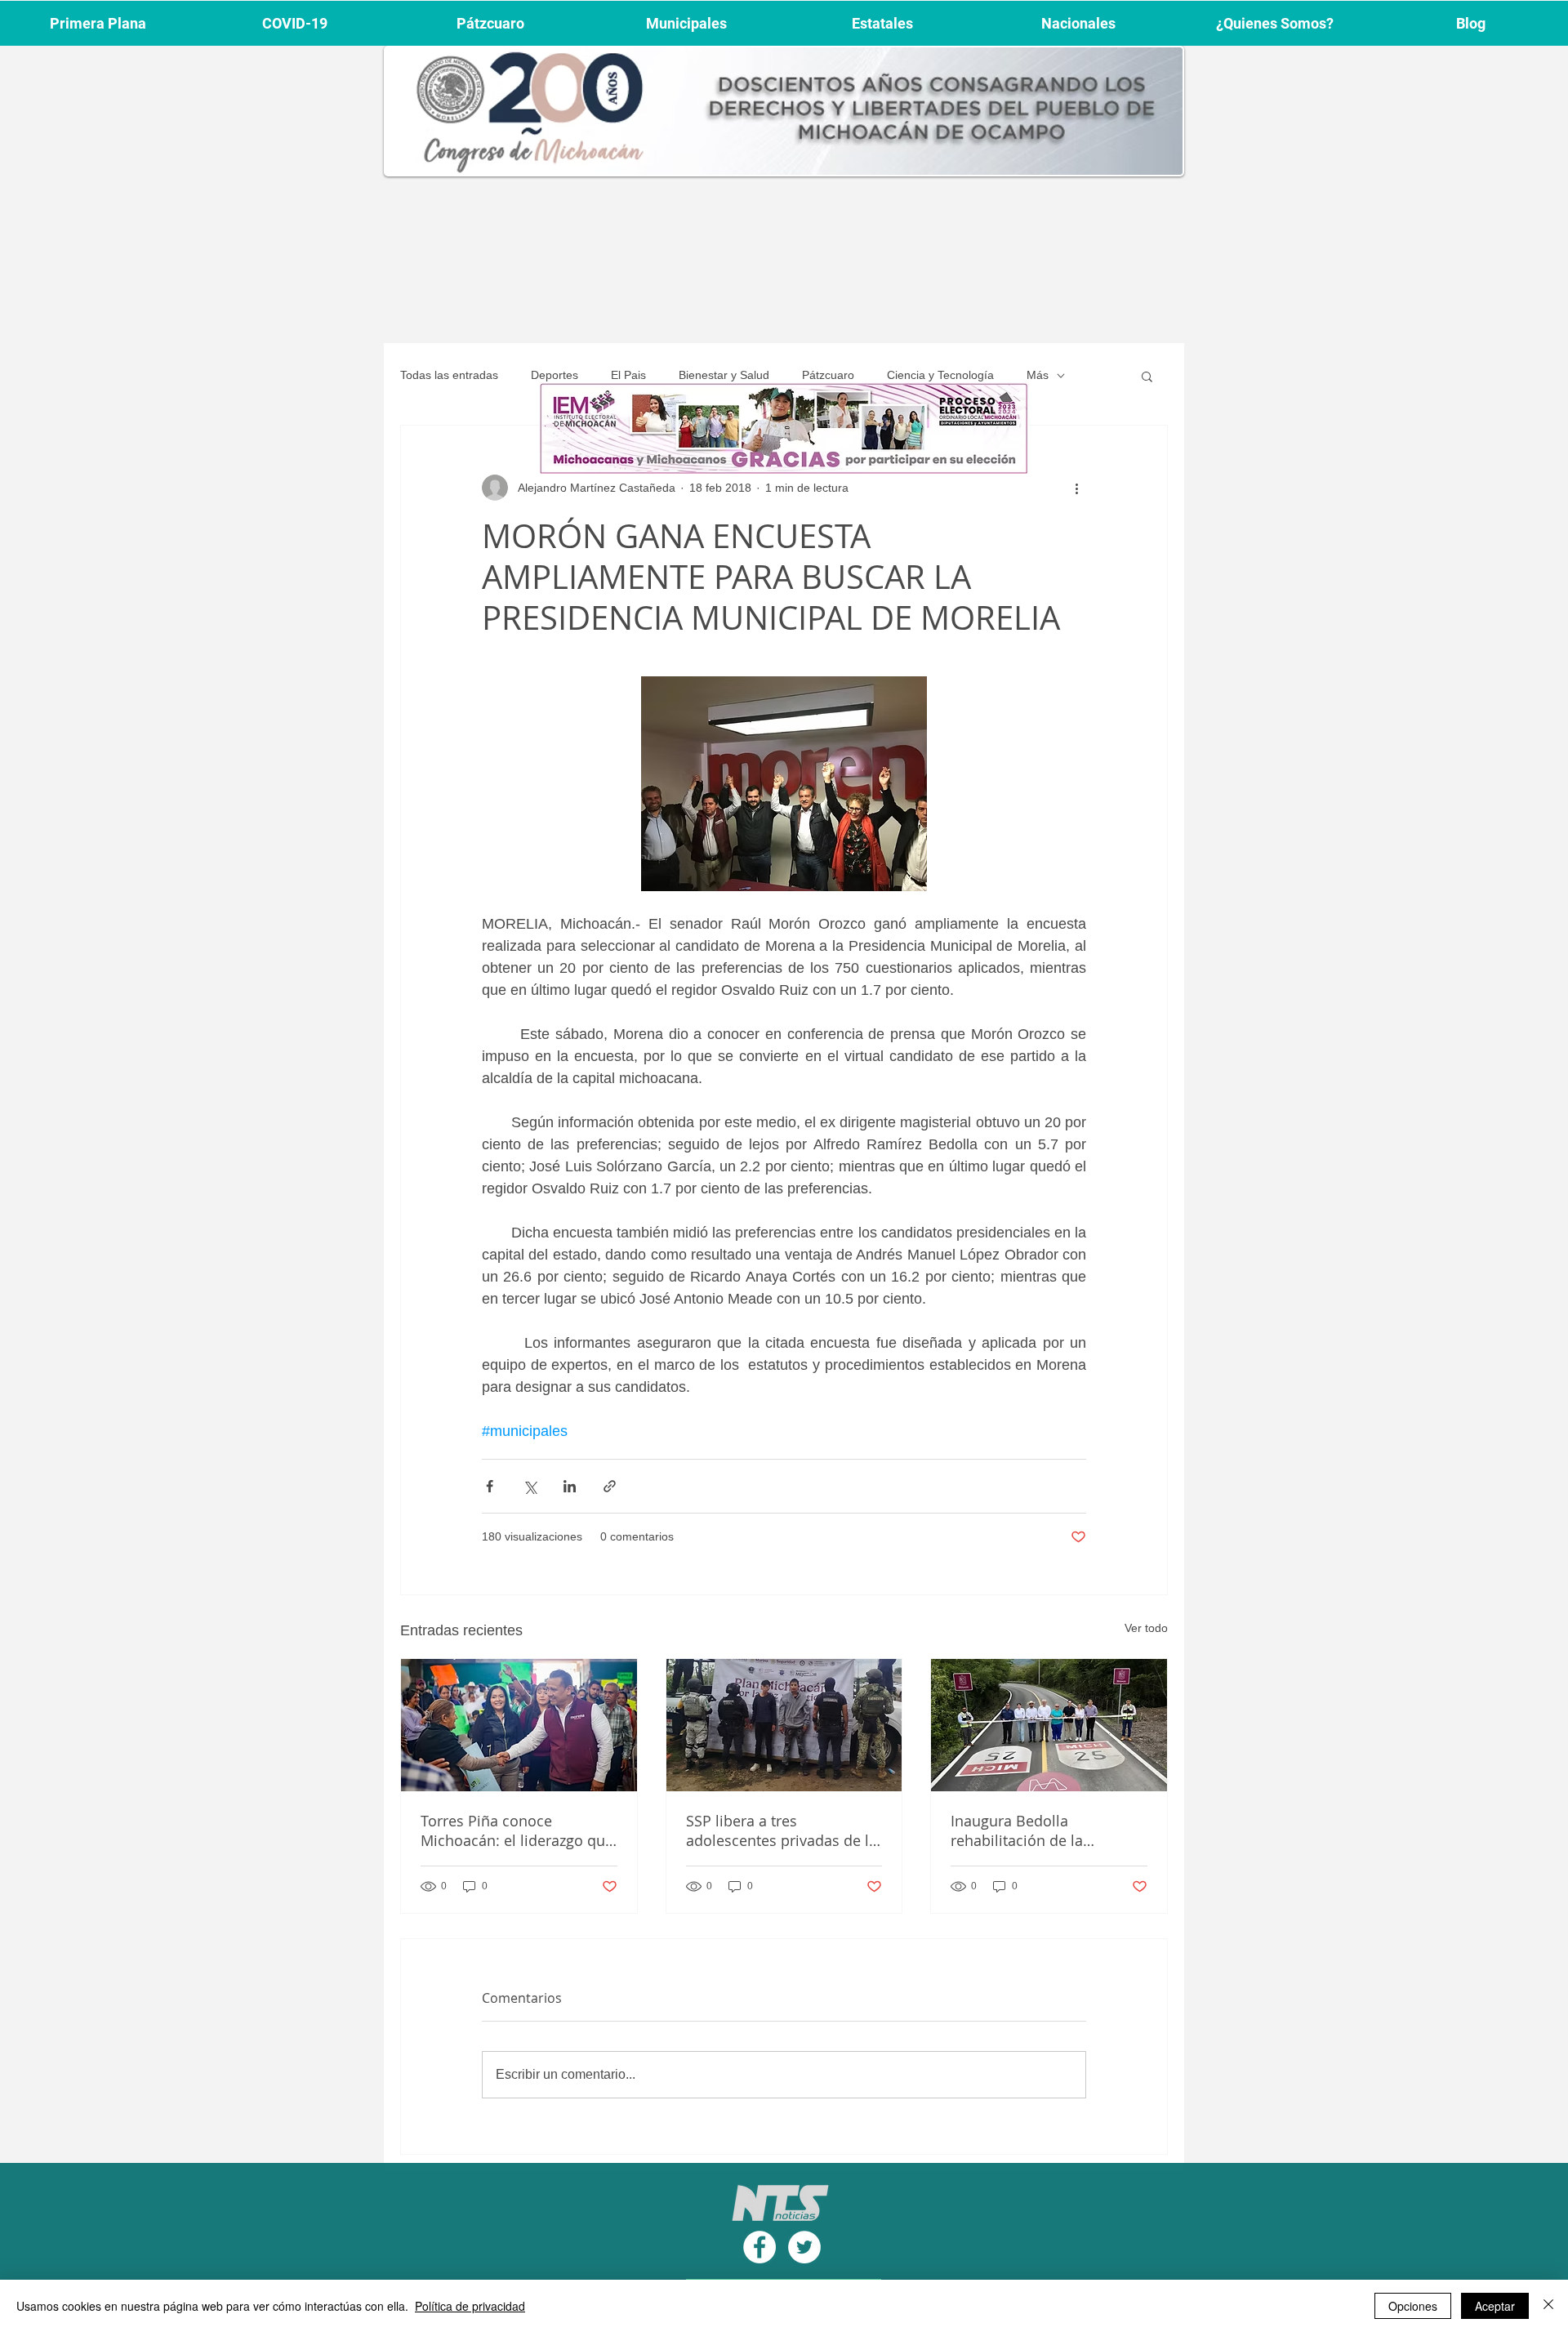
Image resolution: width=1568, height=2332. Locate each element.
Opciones (1413, 2306)
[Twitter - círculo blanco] (804, 2247)
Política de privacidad (470, 2306)
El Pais (628, 375)
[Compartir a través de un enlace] (610, 1486)
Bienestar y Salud (724, 375)
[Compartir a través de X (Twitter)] (530, 1486)
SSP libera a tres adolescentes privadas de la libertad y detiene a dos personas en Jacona (782, 1830)
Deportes (555, 375)
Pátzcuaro (828, 375)
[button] (1147, 376)
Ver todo (1146, 1628)
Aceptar (1495, 2306)
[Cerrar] (1548, 2306)
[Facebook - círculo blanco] (759, 2247)
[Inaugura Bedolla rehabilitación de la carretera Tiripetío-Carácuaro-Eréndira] (1049, 1725)
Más (1038, 375)
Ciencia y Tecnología (940, 375)
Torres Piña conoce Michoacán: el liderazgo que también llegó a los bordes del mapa (517, 1830)
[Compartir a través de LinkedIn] (570, 1486)
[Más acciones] (1076, 488)
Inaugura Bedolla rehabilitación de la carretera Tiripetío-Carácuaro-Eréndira (1017, 1830)
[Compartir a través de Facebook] (490, 1486)
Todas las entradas (449, 375)
